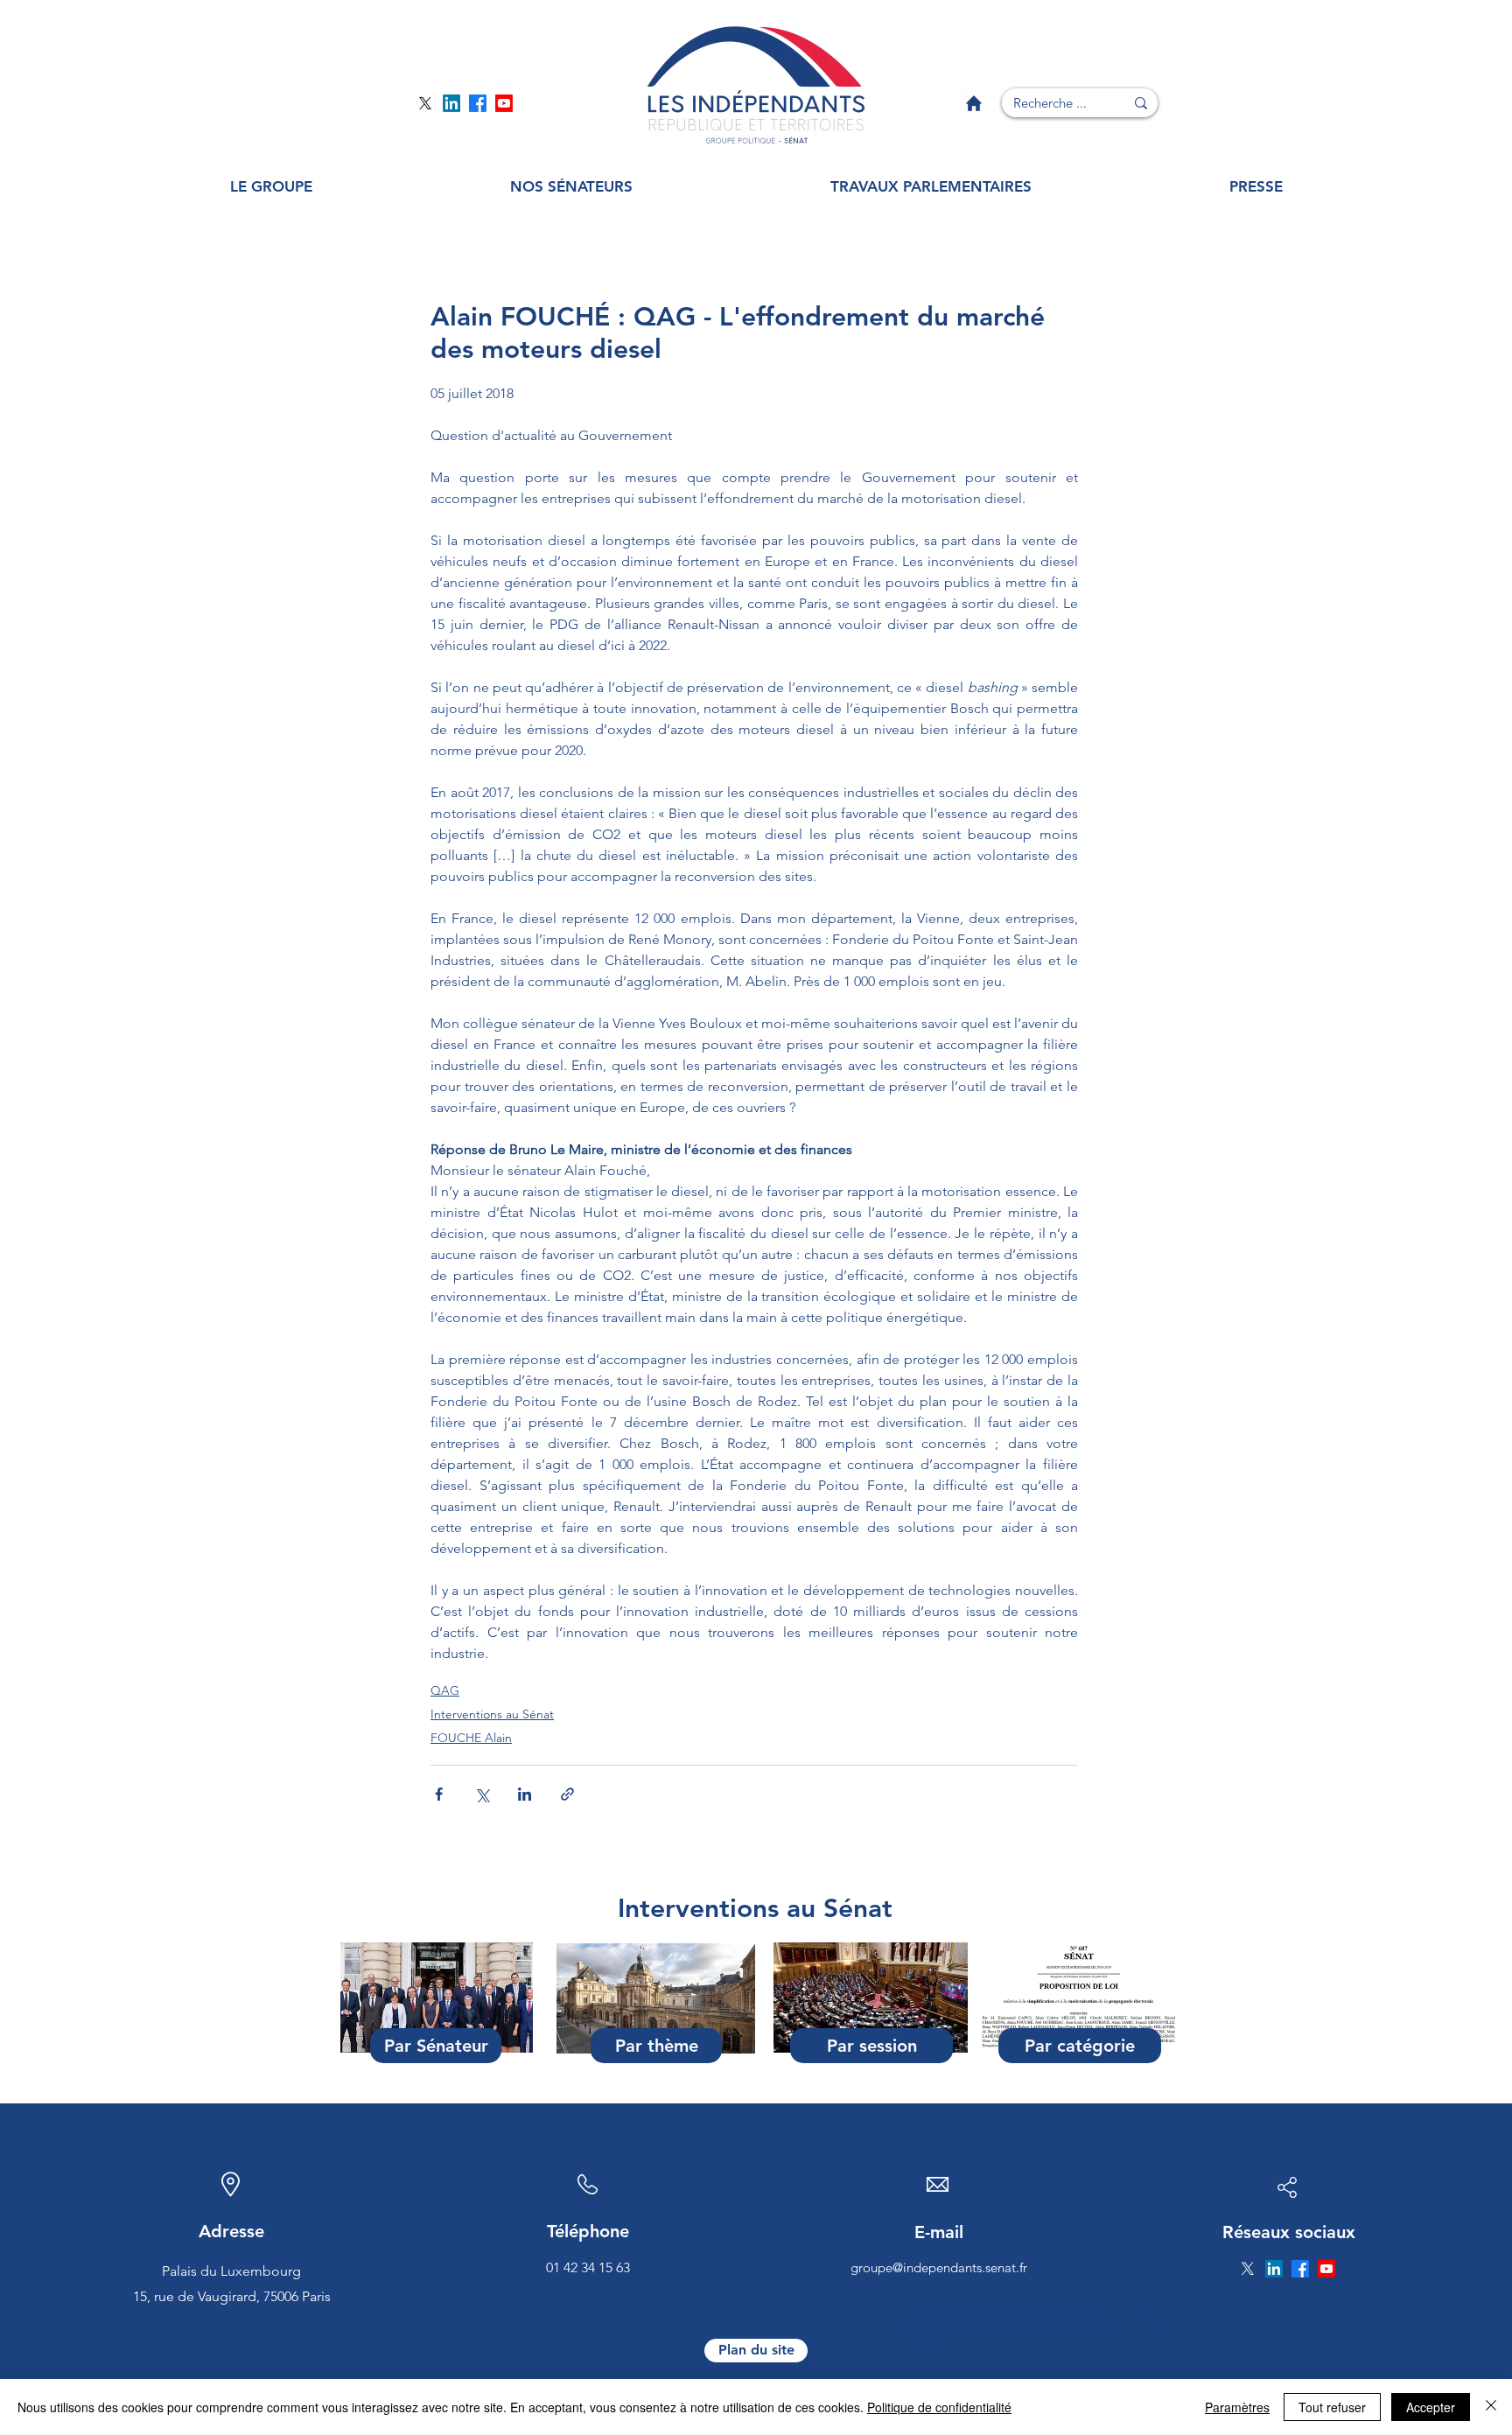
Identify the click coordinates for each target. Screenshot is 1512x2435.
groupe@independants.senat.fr (939, 2267)
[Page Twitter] (425, 103)
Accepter (1431, 2407)
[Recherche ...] (1141, 103)
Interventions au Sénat (492, 1714)
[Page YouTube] (504, 103)
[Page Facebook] (478, 103)
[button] (271, 187)
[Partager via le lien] (567, 1794)
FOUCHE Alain (471, 1738)
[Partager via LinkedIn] (525, 1794)
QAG (445, 1690)
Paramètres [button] (1237, 2407)
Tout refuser (1332, 2407)
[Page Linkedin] (451, 103)
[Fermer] (1491, 2407)
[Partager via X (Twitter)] (482, 1794)
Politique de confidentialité (939, 2407)
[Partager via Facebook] (439, 1794)
